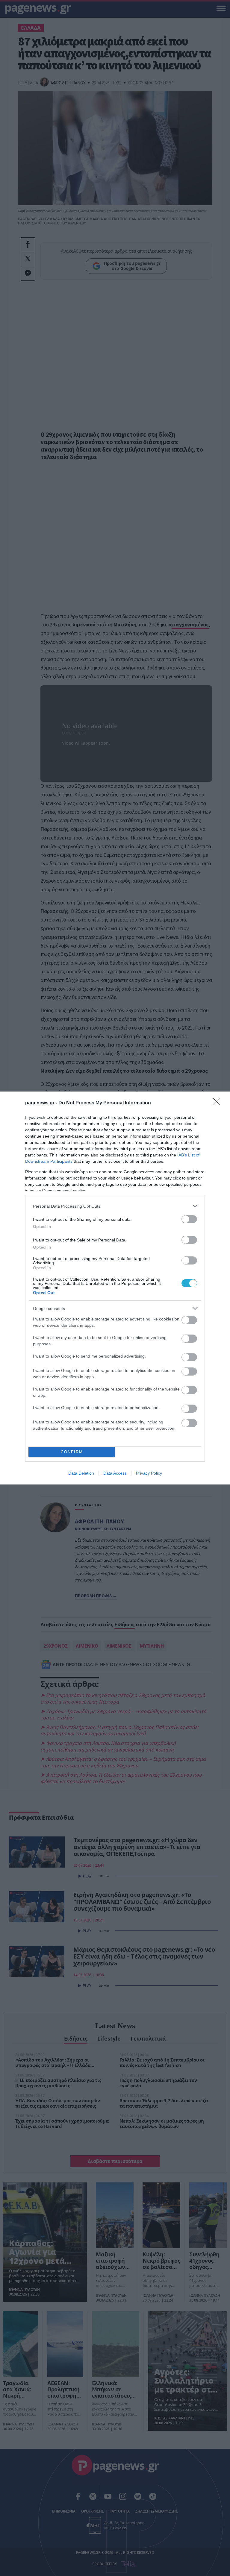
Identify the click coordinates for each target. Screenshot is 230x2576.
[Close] (218, 1103)
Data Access (115, 1473)
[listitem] (115, 1206)
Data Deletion (81, 1473)
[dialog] (115, 1288)
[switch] (189, 1219)
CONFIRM (72, 1452)
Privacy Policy (149, 1473)
